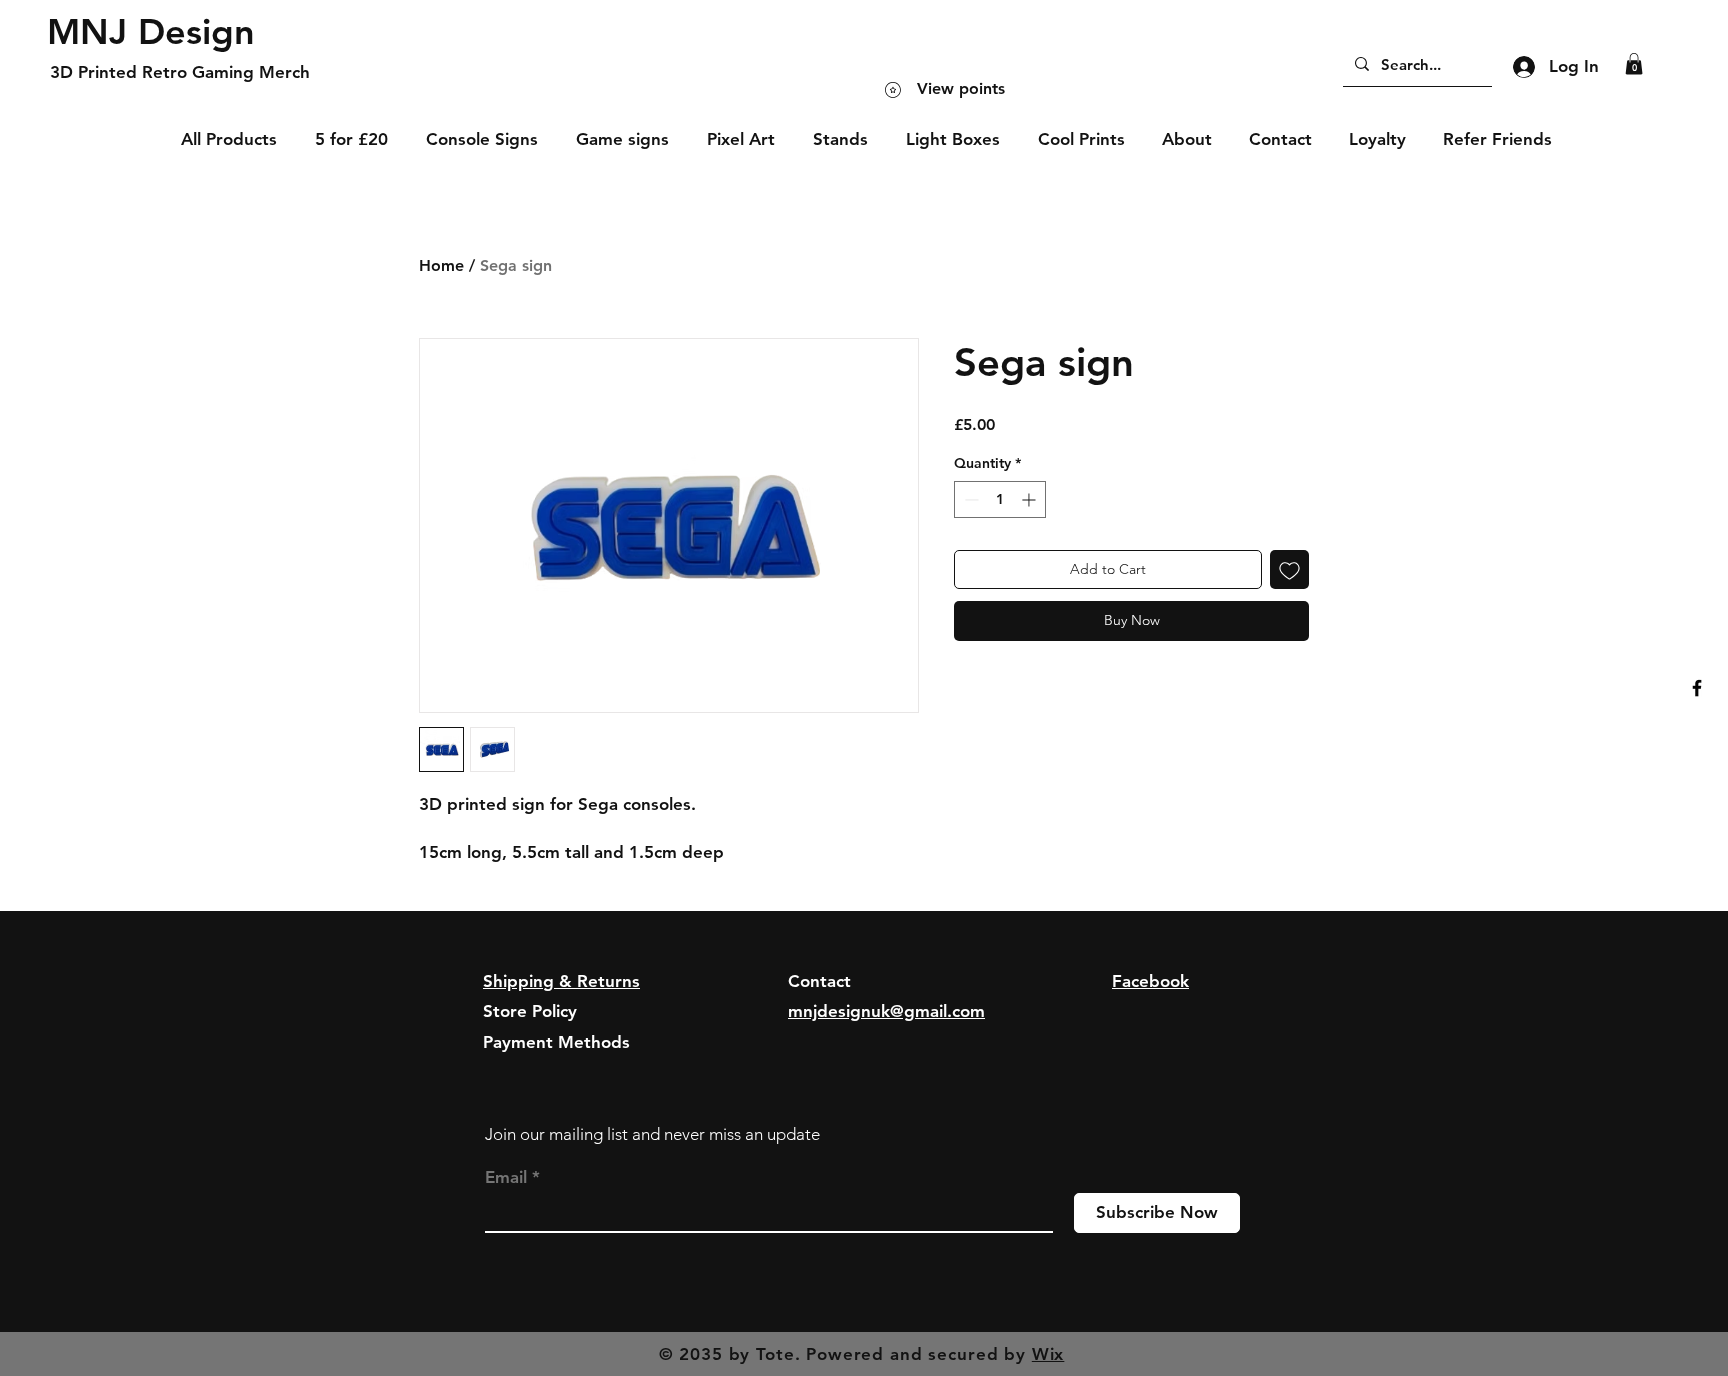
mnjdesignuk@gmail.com (886, 1011)
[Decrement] (969, 499)
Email (506, 1177)
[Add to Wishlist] (1289, 569)
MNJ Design (151, 31)
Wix (1048, 1354)
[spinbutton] (1000, 499)
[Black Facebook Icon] (1697, 688)
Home (441, 265)
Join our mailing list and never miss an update (652, 1134)
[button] (1634, 64)
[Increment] (1030, 499)
